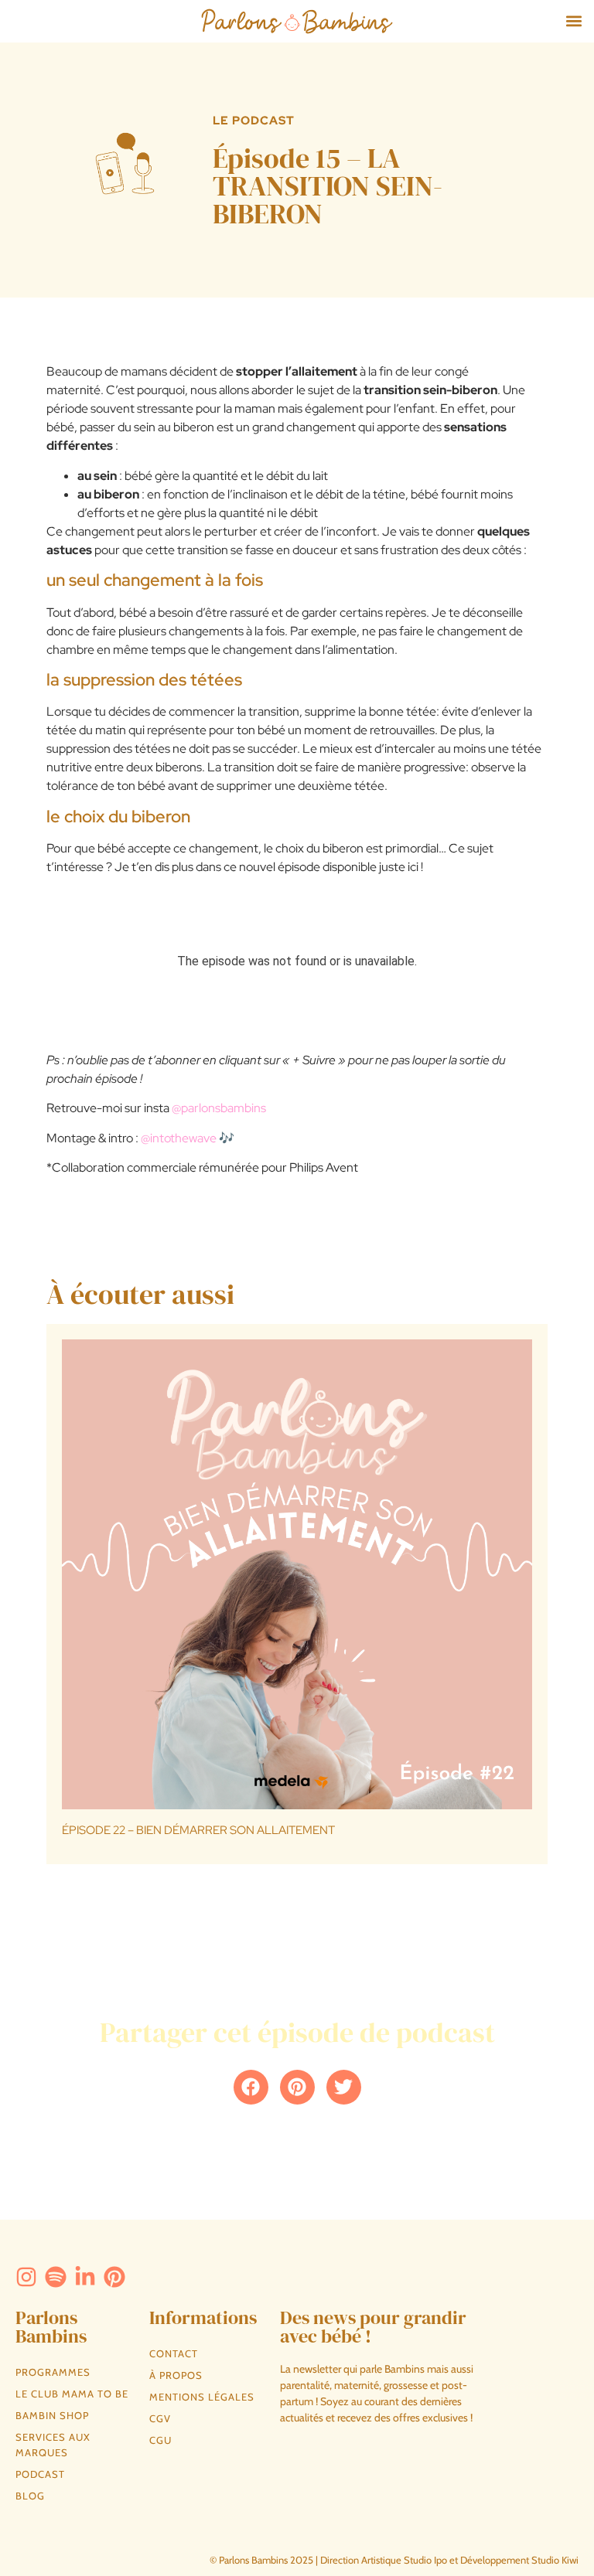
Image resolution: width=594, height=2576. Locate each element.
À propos (176, 2375)
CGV (160, 2418)
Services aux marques (53, 2445)
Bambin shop (52, 2415)
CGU (160, 2440)
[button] (574, 21)
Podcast (40, 2474)
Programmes (53, 2372)
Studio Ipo (425, 2560)
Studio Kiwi (555, 2560)
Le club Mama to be (72, 2394)
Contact (174, 2353)
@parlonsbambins (219, 1108)
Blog (30, 2496)
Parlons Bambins (51, 2327)
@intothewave (179, 1138)
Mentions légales (202, 2397)
